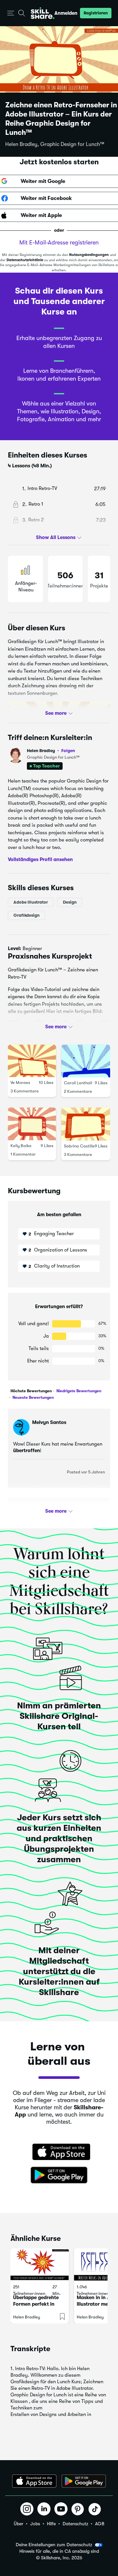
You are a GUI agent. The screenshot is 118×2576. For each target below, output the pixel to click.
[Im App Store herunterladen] (59, 2153)
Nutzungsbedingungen (89, 255)
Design (70, 902)
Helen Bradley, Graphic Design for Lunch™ (55, 144)
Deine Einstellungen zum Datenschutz (54, 2545)
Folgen (68, 750)
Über (19, 2524)
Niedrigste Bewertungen (78, 1391)
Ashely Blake (47, 1511)
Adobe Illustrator (31, 902)
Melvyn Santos (49, 1422)
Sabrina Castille (79, 1146)
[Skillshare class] (40, 2265)
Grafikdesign (27, 915)
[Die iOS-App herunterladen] (34, 2481)
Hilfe (51, 2524)
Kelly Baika (21, 1146)
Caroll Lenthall (78, 1083)
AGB (100, 2524)
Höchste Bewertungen (31, 1391)
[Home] (43, 13)
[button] (11, 13)
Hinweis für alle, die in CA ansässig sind (59, 2551)
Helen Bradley (51, 751)
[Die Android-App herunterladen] (84, 2481)
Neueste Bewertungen (33, 1397)
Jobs (35, 2524)
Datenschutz (75, 2524)
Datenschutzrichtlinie (25, 260)
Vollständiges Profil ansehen (40, 859)
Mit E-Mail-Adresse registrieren (59, 243)
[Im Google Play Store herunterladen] (59, 2175)
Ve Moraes (20, 1082)
